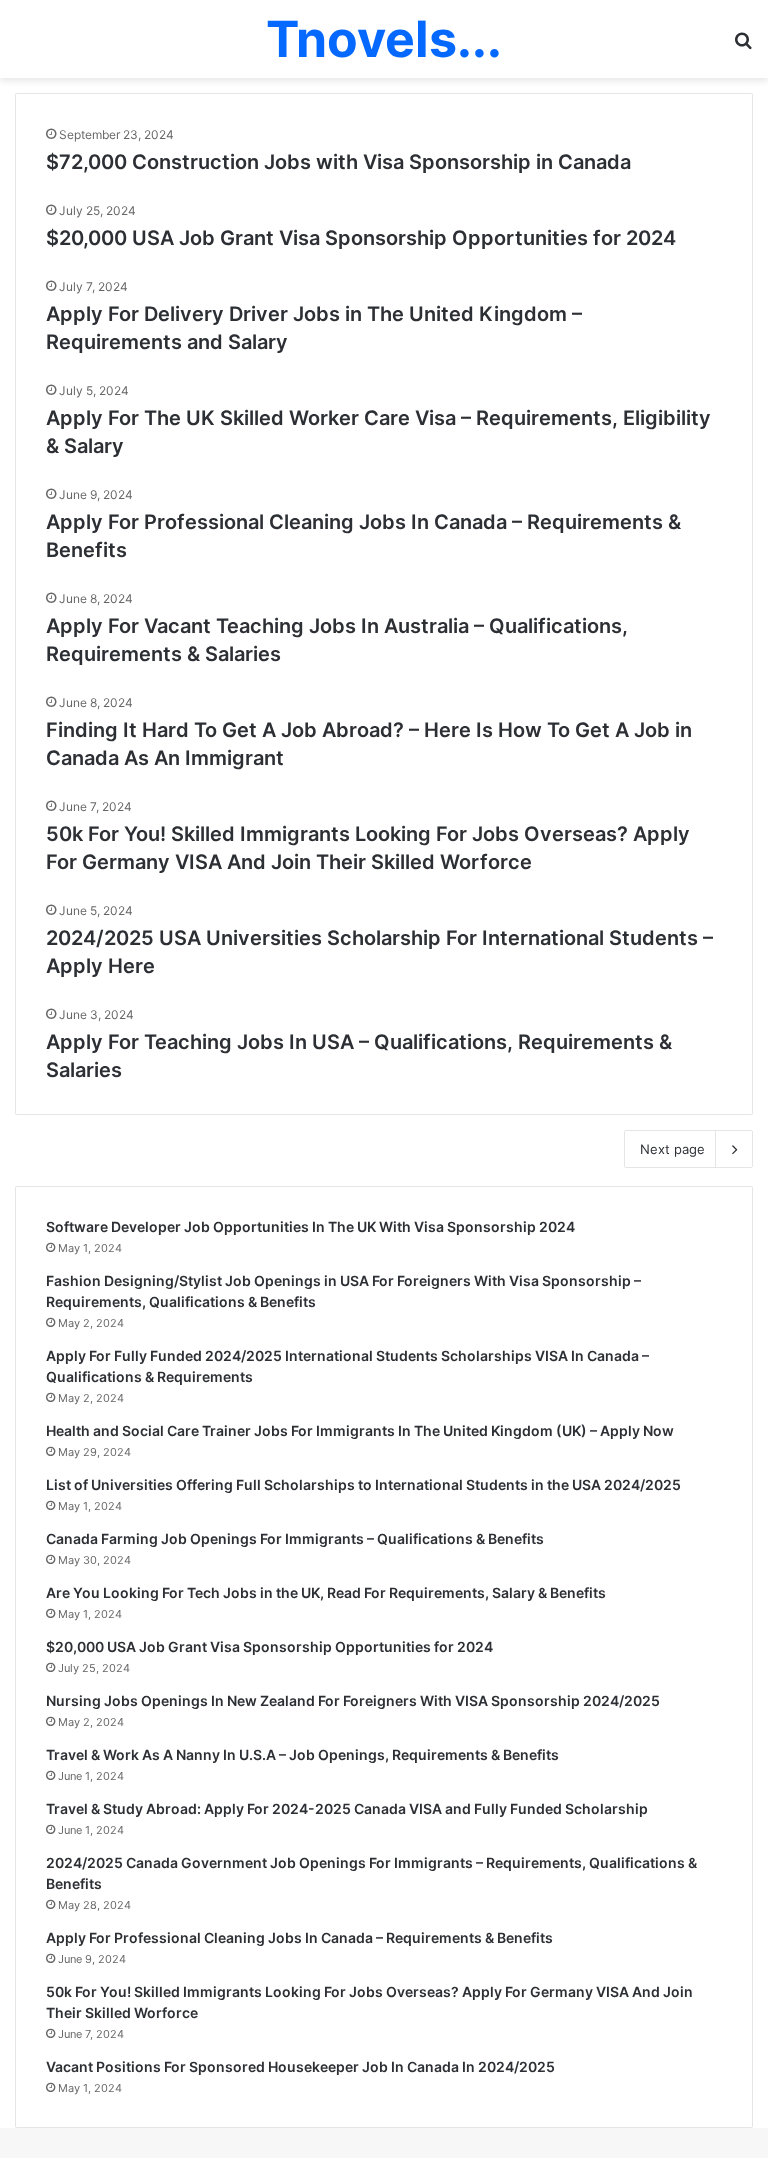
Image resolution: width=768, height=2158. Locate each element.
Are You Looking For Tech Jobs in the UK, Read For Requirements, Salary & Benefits (326, 1592)
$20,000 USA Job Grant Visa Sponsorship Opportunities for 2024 (361, 238)
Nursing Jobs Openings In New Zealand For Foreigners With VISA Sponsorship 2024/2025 (353, 1700)
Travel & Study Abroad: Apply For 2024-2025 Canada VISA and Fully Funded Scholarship (347, 1808)
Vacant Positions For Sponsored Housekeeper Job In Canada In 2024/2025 (300, 2066)
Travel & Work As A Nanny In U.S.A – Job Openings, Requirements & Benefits (302, 1754)
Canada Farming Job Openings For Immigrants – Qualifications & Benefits (295, 1538)
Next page (672, 1149)
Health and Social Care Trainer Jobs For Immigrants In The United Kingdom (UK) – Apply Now (360, 1430)
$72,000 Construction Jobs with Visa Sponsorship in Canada (338, 162)
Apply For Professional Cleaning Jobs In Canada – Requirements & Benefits (299, 1937)
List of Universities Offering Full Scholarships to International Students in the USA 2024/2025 (363, 1484)
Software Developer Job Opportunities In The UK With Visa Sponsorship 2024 (310, 1226)
